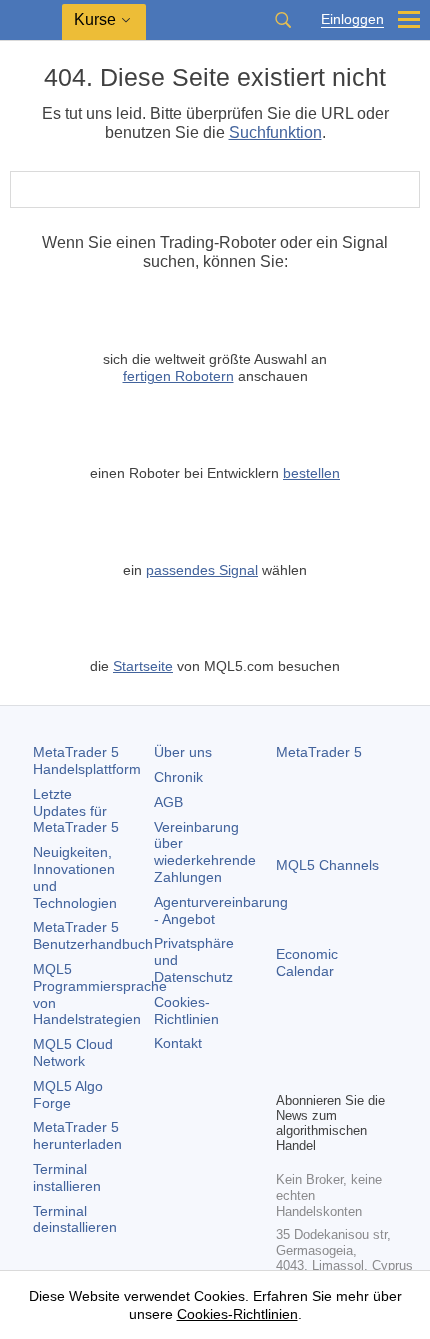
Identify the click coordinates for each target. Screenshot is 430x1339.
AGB (168, 802)
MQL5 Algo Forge (68, 1094)
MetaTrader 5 (319, 752)
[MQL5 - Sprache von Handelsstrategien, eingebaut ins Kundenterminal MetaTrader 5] (31, 20)
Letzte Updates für (76, 811)
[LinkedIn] (288, 1073)
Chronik (178, 777)
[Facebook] (288, 1041)
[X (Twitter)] (352, 1041)
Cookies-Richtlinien (186, 1010)
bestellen (311, 473)
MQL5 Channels (327, 865)
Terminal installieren (67, 1177)
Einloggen (352, 19)
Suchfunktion (275, 132)
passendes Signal (202, 570)
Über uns (183, 752)
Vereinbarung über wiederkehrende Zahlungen (205, 852)
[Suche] (283, 20)
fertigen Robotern (178, 376)
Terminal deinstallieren (75, 1219)
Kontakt (178, 1043)
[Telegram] (320, 1041)
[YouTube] (384, 1041)
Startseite (143, 666)
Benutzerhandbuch (93, 935)
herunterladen (77, 1135)
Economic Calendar (307, 962)
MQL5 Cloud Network (73, 1052)
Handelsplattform (87, 760)
